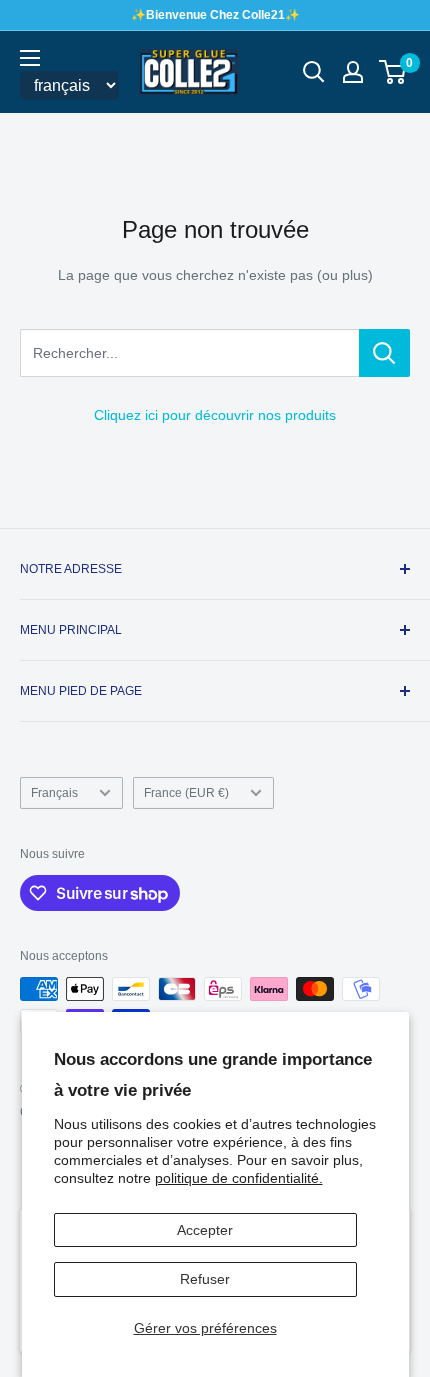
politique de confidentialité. (239, 1178)
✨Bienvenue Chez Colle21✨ (215, 15)
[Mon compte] (353, 72)
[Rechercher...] (384, 353)
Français (54, 793)
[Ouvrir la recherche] (314, 72)
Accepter (205, 1230)
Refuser (205, 1279)
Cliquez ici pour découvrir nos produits (215, 415)
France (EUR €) (186, 793)
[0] (393, 72)
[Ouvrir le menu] (30, 58)
